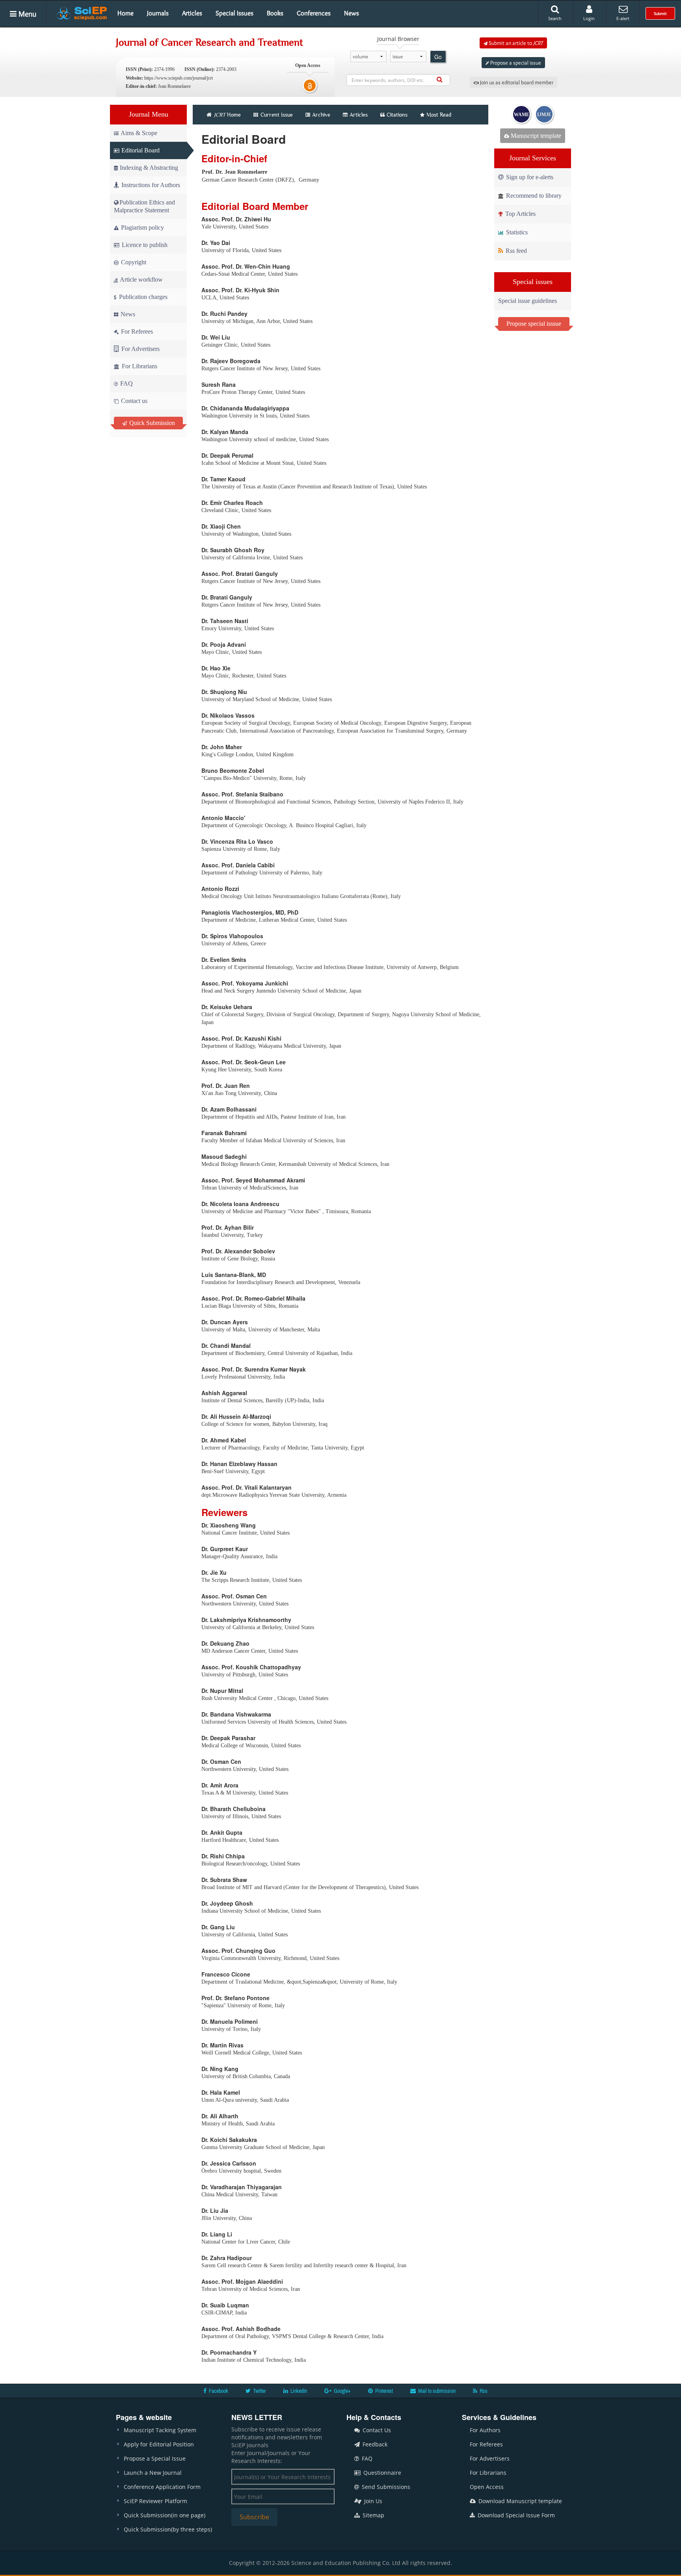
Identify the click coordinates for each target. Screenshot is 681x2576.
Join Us (372, 2501)
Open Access (487, 2487)
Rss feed (515, 251)
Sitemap (373, 2515)
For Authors (485, 2430)
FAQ (126, 383)
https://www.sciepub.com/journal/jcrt (179, 78)
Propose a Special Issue (155, 2458)
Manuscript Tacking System (160, 2430)
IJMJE (544, 115)
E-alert (623, 18)
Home (126, 13)
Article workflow (141, 279)
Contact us (133, 401)
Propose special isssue (534, 324)
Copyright (133, 262)
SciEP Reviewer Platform (155, 2501)
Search (555, 18)
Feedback (374, 2444)
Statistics (516, 232)
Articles (192, 13)
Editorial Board (140, 150)
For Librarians (139, 366)
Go (438, 57)
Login (589, 18)
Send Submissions (385, 2487)
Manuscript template (535, 136)
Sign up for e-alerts (529, 177)
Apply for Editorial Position (159, 2444)
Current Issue (276, 115)
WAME (522, 115)
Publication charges (142, 297)
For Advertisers (140, 349)
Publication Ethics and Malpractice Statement (144, 206)
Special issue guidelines (527, 301)
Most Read (439, 115)
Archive (321, 115)
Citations (397, 115)
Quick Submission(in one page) (165, 2515)
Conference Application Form (162, 2487)
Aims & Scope (139, 133)
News (352, 13)
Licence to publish (144, 245)
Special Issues (234, 13)
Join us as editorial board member (516, 82)
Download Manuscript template (519, 2501)
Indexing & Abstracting (149, 168)
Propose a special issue (515, 63)
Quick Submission (151, 423)
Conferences (314, 13)
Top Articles (520, 214)
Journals (158, 13)
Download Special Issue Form (515, 2515)
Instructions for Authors (151, 185)
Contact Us (376, 2430)
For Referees (136, 331)
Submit (660, 13)
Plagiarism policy (142, 227)
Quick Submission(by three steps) (168, 2529)
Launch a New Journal (153, 2473)
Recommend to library (533, 196)
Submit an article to (515, 43)
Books (275, 13)
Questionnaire (381, 2473)
